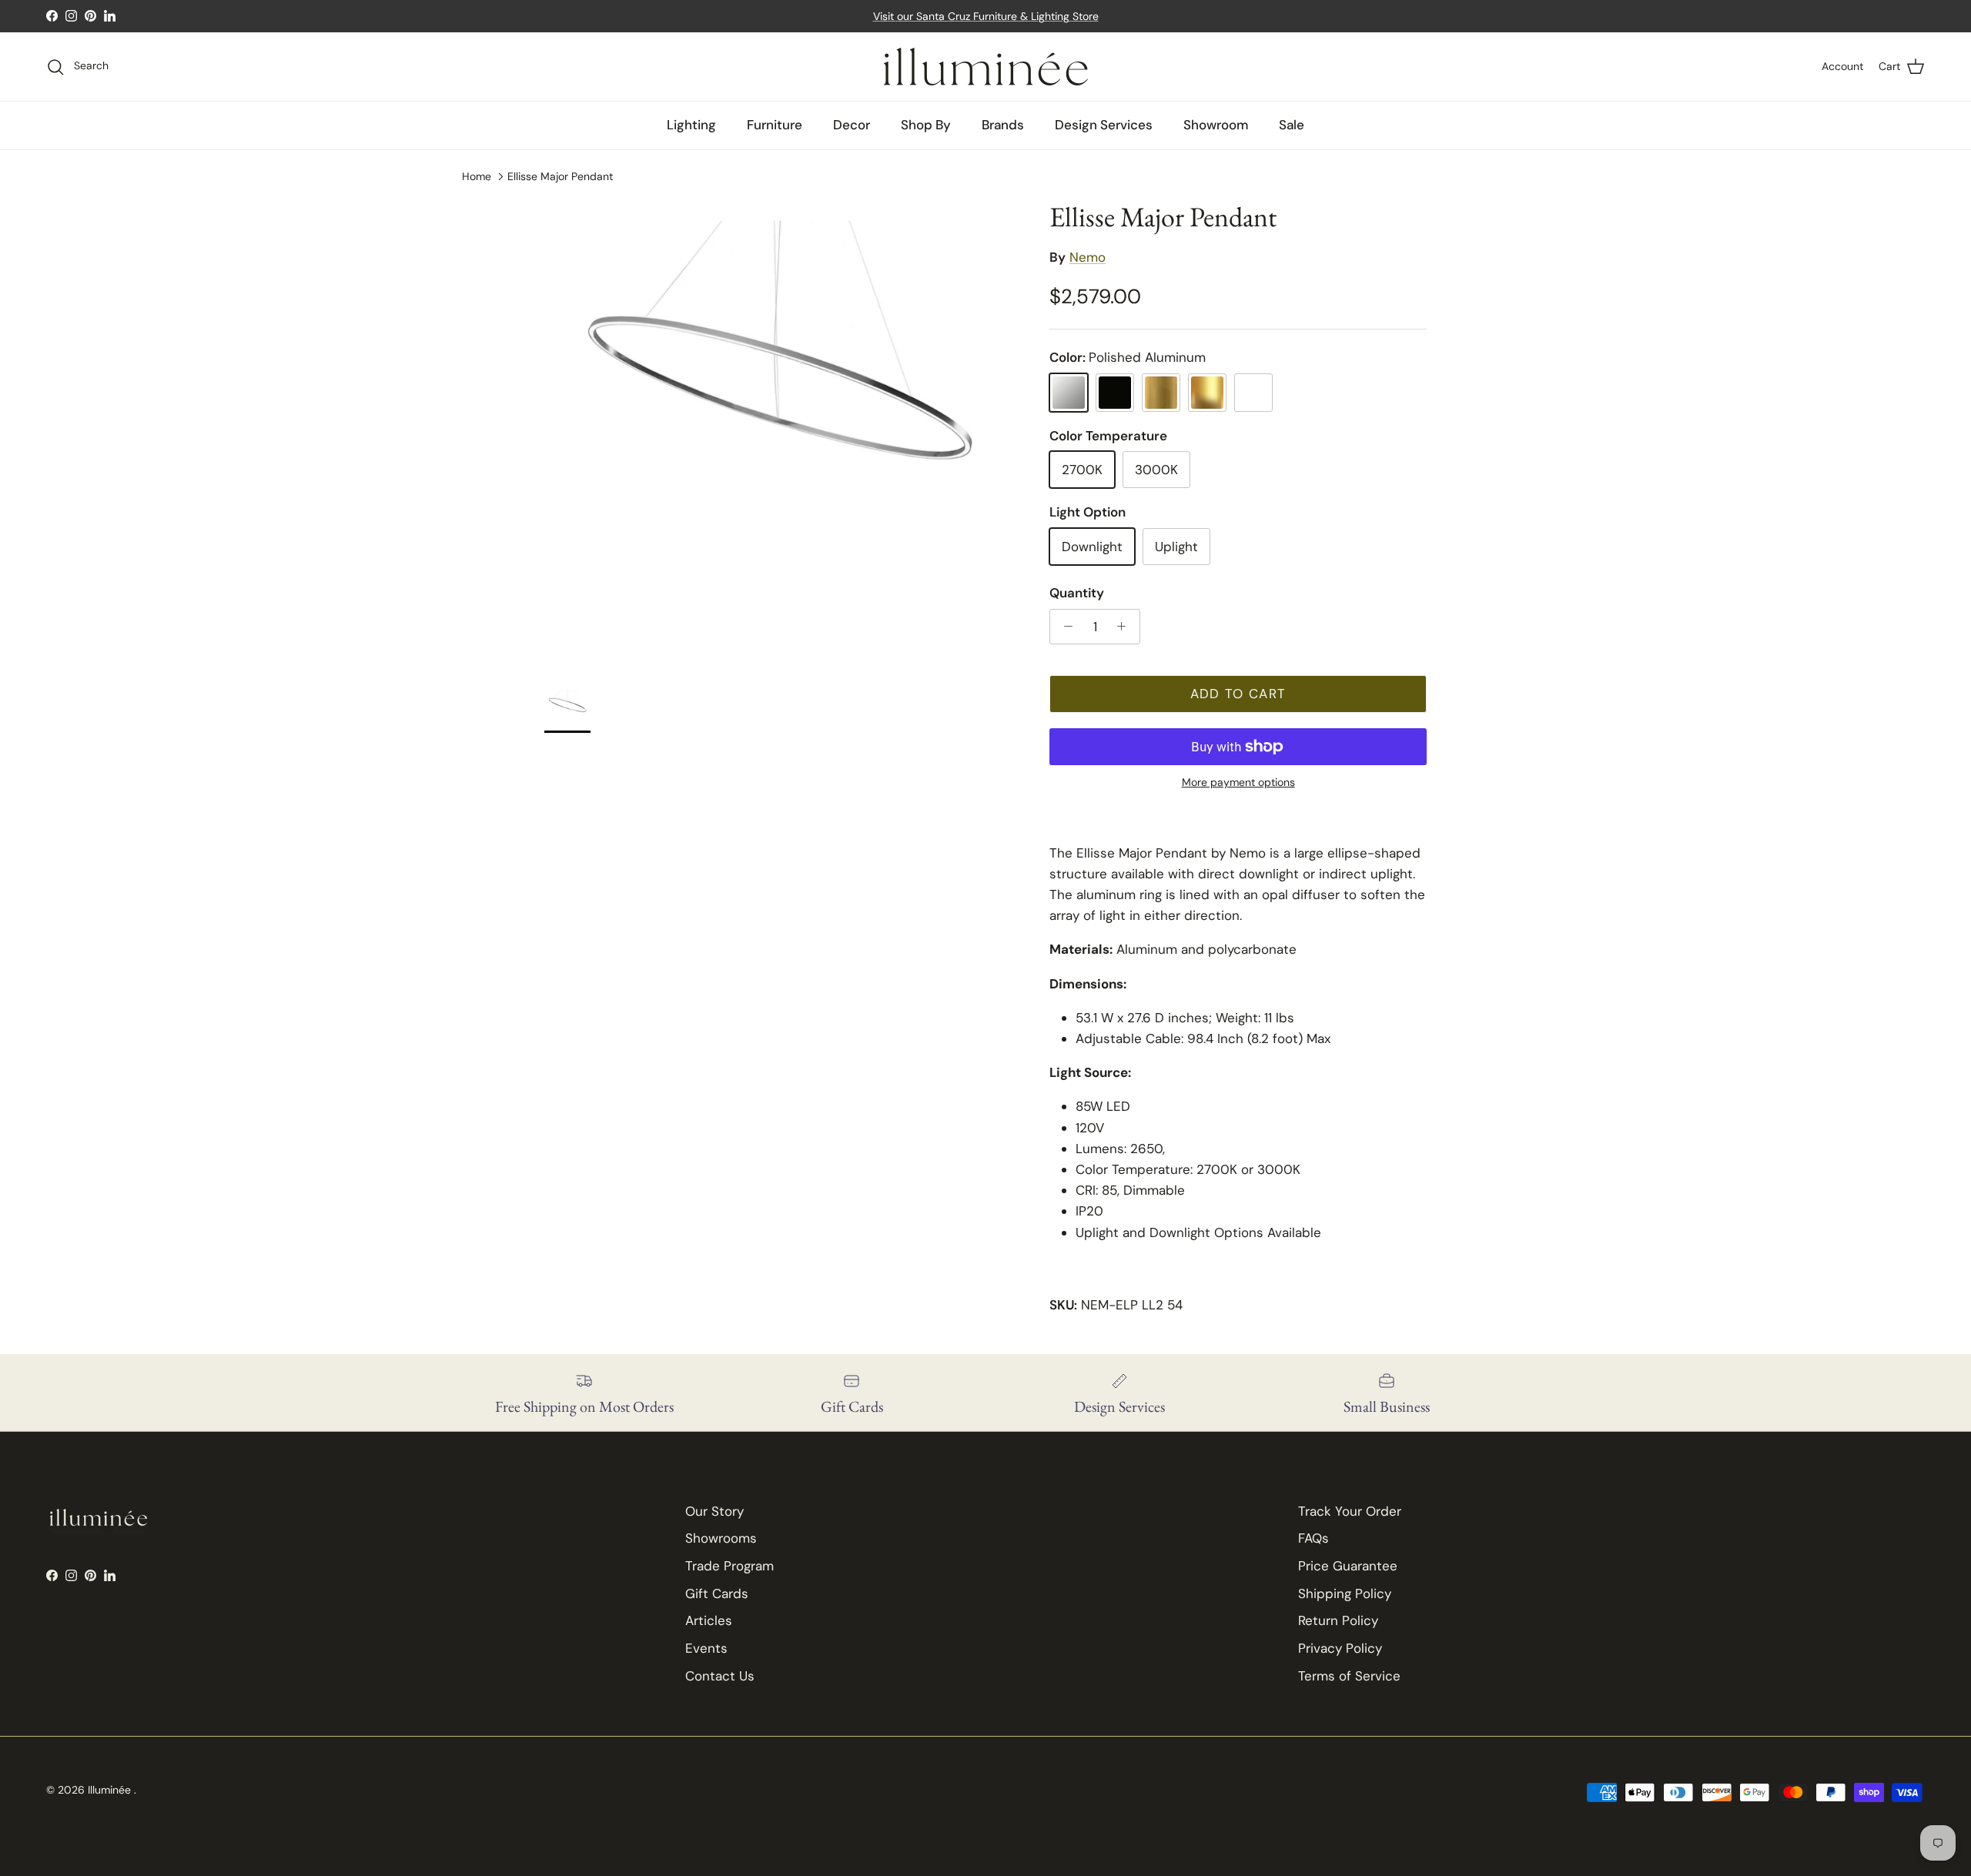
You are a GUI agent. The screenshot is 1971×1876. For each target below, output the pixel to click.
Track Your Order (1350, 1511)
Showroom (1216, 125)
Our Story (714, 1511)
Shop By (926, 125)
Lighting (691, 125)
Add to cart (1238, 694)
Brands (1003, 125)
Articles (709, 1620)
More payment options (1238, 783)
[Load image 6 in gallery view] (780, 436)
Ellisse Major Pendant (560, 176)
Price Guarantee (1348, 1566)
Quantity (1077, 593)
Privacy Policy (1340, 1648)
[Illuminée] (986, 67)
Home (477, 176)
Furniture (775, 125)
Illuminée (111, 1790)
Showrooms (721, 1538)
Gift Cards (717, 1593)
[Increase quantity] (1126, 627)
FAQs (1313, 1538)
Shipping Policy (1345, 1593)
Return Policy (1338, 1620)
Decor (852, 125)
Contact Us (720, 1676)
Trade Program (730, 1566)
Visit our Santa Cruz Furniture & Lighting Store (986, 16)
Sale (1292, 125)
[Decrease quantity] (1064, 627)
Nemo (1088, 257)
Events (706, 1648)
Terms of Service (1349, 1676)
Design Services (1104, 125)
